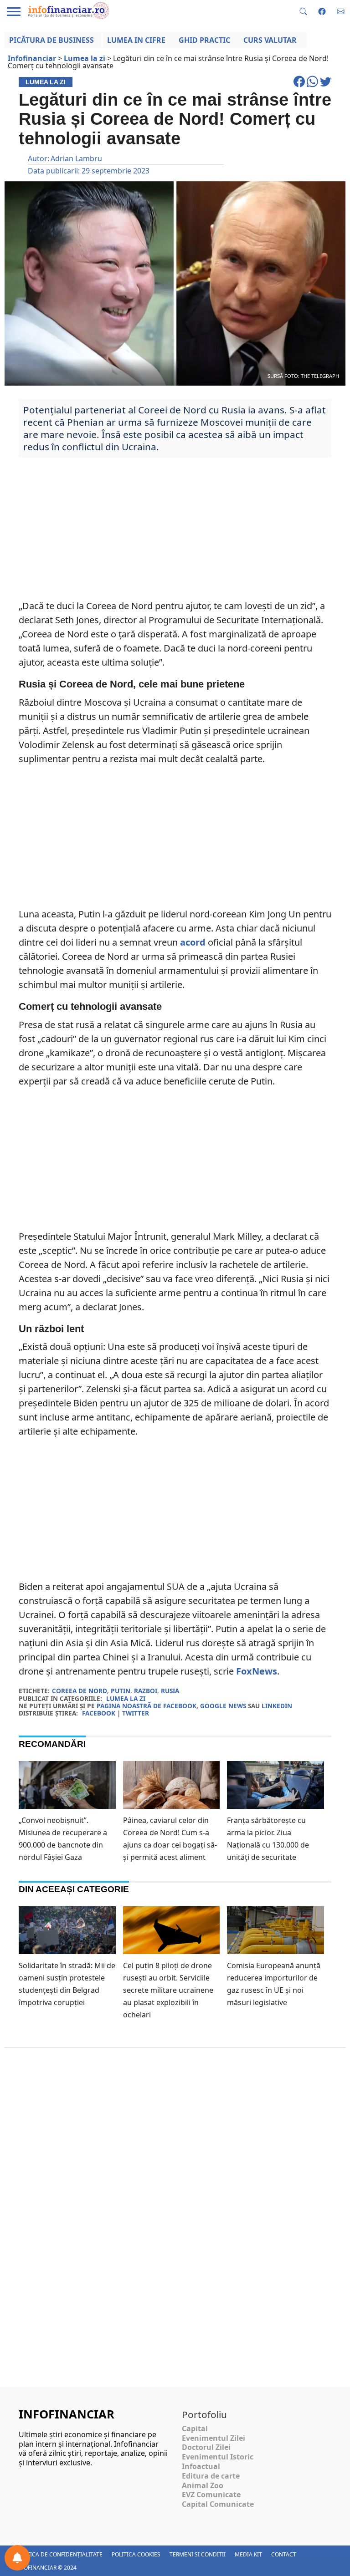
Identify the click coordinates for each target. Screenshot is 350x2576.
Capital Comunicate (218, 2504)
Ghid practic (204, 40)
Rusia (170, 1691)
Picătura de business (51, 40)
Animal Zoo (203, 2485)
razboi (146, 1691)
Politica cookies (136, 2554)
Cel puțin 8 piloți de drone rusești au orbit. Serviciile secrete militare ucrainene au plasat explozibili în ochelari (168, 1990)
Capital (195, 2428)
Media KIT (248, 2554)
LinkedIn (277, 1706)
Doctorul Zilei (206, 2447)
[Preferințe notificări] (17, 2558)
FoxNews (257, 1671)
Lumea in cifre (136, 40)
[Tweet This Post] (326, 86)
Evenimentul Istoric (218, 2457)
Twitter (136, 1713)
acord (193, 942)
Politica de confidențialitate (59, 2554)
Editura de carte (211, 2476)
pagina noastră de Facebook (147, 1706)
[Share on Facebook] (300, 86)
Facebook (99, 1713)
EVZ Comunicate (211, 2495)
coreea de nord (80, 1691)
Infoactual (201, 2466)
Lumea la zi (126, 1698)
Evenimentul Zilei (214, 2438)
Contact (284, 2554)
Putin (121, 1691)
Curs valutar (270, 40)
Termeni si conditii (198, 2554)
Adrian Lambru (76, 158)
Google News (223, 1706)
